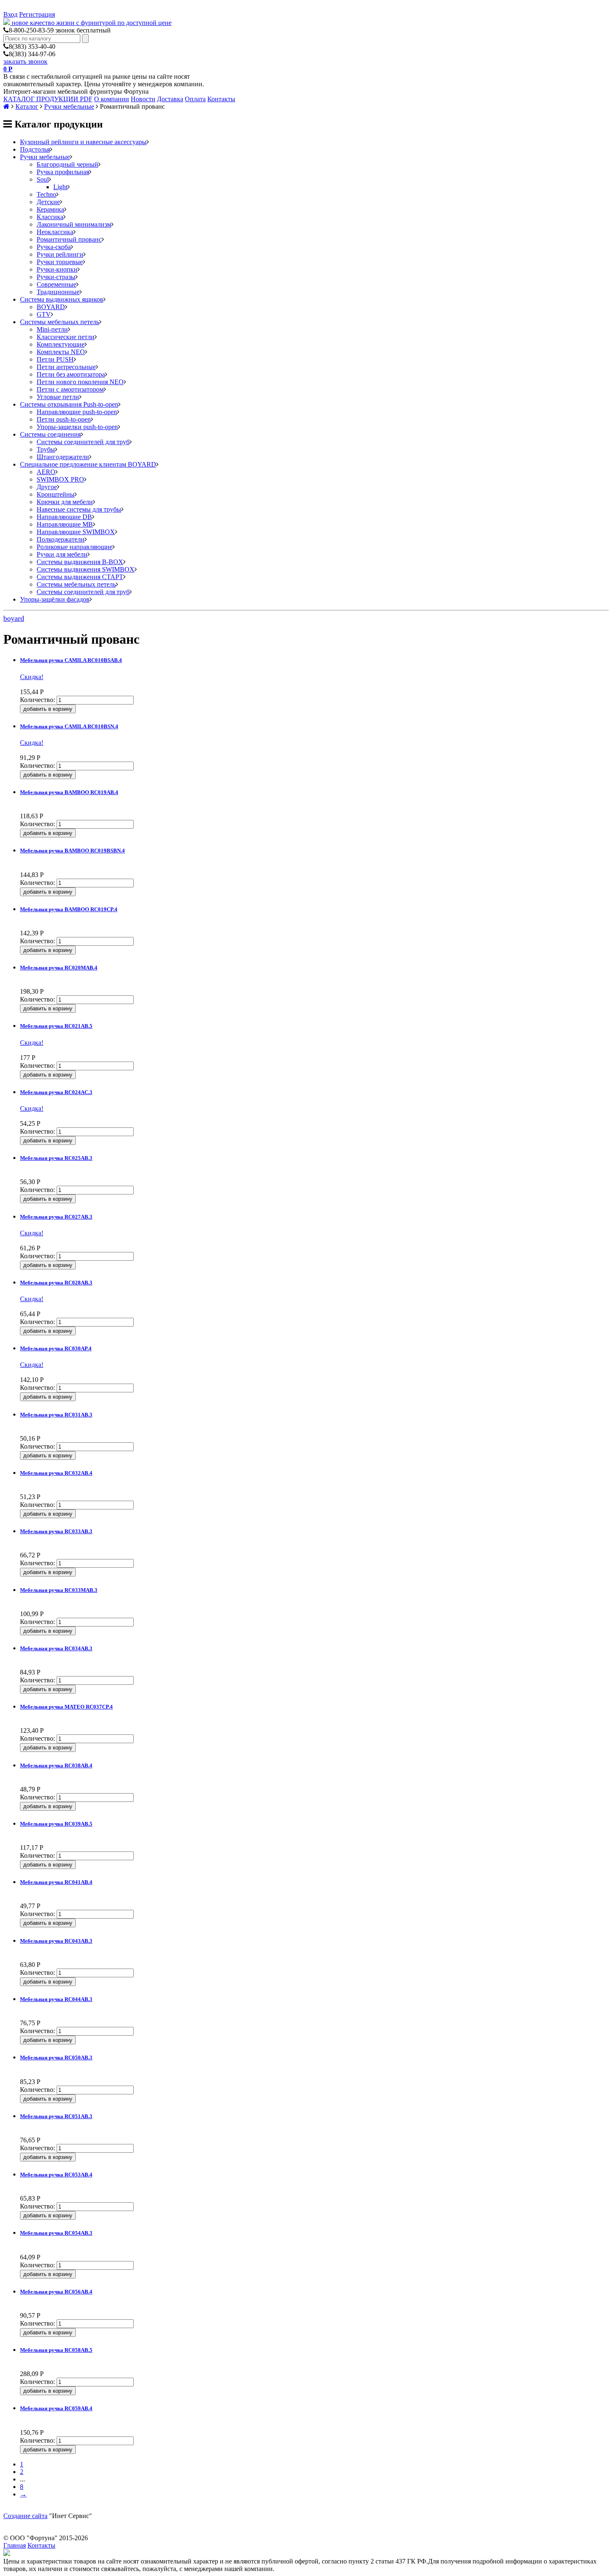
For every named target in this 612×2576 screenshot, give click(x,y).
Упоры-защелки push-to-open (77, 427)
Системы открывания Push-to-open (69, 404)
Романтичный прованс (69, 239)
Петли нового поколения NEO (80, 382)
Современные (56, 284)
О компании (112, 99)
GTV (44, 314)
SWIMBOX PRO (60, 479)
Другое (47, 487)
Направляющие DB (64, 517)
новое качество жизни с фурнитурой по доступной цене (92, 23)
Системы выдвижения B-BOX (80, 562)
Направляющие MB (65, 524)
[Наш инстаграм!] (7, 2554)
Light (60, 187)
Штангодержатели (63, 457)
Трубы (46, 449)
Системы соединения (50, 434)
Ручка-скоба (54, 247)
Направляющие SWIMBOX (76, 532)
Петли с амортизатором (70, 389)
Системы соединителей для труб (83, 442)
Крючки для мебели (65, 502)
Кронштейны (56, 494)
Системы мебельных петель (60, 322)
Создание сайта (25, 2516)
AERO (46, 472)
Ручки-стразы (56, 277)
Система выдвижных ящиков (62, 299)
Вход (10, 14)
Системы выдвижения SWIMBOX (86, 569)
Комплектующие (61, 344)
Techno (46, 194)
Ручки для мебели (62, 554)
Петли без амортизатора (71, 374)
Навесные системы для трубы (79, 509)
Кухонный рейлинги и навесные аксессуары (83, 142)
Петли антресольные (66, 367)
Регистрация (37, 14)
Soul (43, 179)
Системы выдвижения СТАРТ (80, 577)
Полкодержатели (61, 539)
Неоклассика (55, 232)
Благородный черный (67, 164)
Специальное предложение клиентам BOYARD (88, 464)
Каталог (27, 106)
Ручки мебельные (69, 106)
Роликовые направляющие (75, 547)
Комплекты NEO (61, 352)
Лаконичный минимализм (74, 224)
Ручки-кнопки (57, 269)
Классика (50, 217)
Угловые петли (58, 397)
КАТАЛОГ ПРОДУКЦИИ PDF (48, 99)
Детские (48, 202)
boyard (14, 618)
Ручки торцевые (60, 262)
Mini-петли (52, 329)
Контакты (221, 99)
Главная (15, 2545)
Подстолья (35, 149)
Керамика (50, 209)
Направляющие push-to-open (77, 412)
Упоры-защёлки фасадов (55, 599)
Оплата (195, 99)
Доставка (170, 99)
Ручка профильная (63, 172)
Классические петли (66, 337)
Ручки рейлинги (60, 254)
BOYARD (51, 307)
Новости (143, 99)
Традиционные (58, 292)
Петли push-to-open (64, 419)
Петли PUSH (55, 359)
